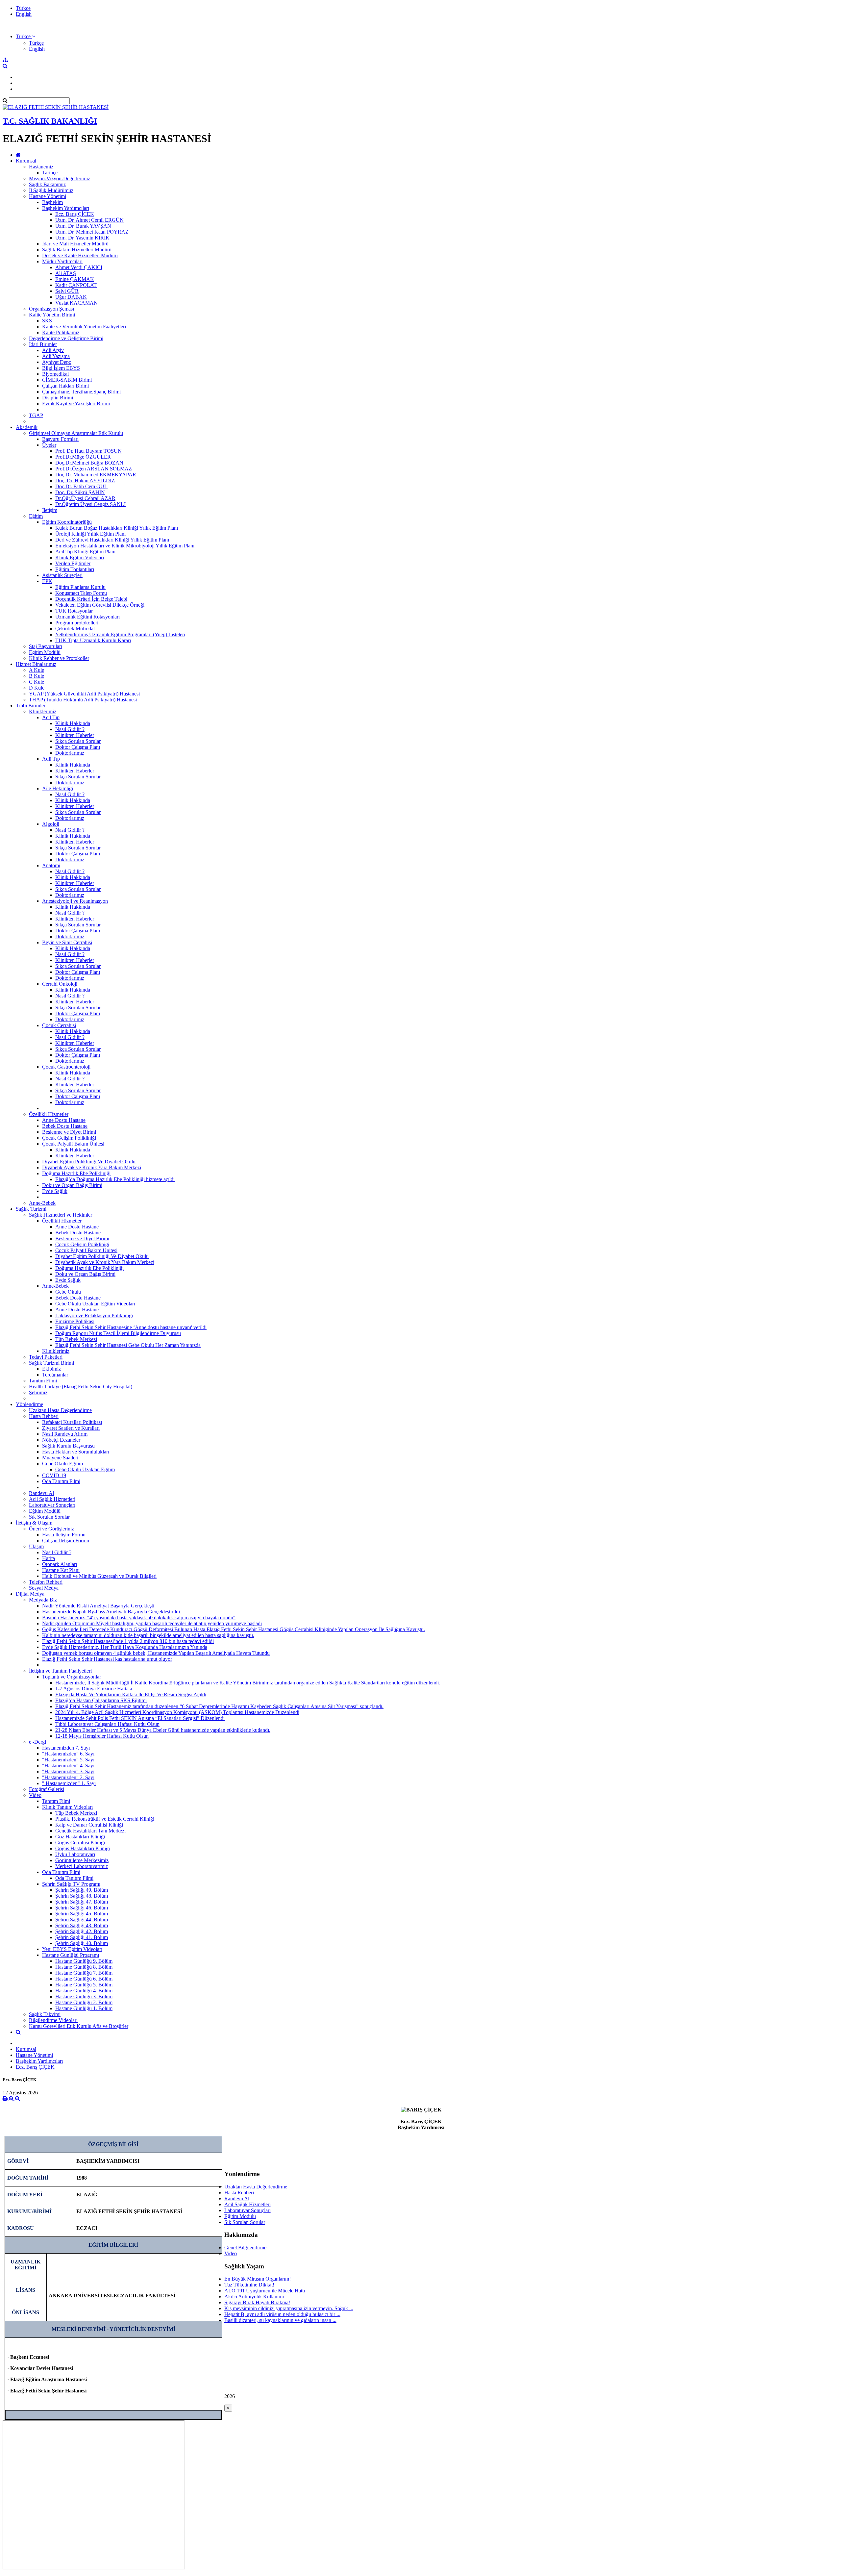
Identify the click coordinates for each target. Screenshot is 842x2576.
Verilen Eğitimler (73, 563)
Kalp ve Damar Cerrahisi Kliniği (89, 1825)
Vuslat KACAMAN (76, 303)
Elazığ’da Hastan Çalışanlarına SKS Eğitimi (101, 1700)
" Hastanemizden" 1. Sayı (69, 1783)
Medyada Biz (43, 1600)
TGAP (36, 415)
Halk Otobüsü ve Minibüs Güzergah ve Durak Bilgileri (99, 1576)
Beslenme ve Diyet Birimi (69, 1132)
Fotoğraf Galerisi (47, 1789)
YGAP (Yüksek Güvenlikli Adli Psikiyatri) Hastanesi (84, 694)
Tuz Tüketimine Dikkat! (249, 2285)
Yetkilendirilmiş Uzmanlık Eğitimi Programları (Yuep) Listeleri (120, 634)
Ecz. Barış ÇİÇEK (75, 214)
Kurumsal (26, 161)
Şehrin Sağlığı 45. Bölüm (82, 1914)
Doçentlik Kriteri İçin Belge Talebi (91, 599)
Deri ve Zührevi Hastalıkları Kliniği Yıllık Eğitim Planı (112, 540)
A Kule (37, 670)
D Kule (37, 688)
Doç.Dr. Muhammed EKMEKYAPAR (96, 475)
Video (35, 1795)
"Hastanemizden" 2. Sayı (68, 1777)
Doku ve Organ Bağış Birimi (72, 1185)
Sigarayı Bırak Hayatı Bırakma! (257, 2302)
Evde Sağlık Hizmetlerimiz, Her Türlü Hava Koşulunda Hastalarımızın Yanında (125, 1647)
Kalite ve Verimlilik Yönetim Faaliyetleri (84, 327)
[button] (25, 36)
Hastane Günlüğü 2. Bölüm (84, 2002)
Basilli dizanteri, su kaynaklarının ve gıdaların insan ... (280, 2320)
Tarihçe (50, 173)
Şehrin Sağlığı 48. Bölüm (82, 1896)
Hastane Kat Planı (61, 1570)
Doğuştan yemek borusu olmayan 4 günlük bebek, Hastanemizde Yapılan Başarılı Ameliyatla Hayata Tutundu (156, 1653)
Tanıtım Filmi (43, 1381)
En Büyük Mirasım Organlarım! (258, 2279)
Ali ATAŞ (66, 273)
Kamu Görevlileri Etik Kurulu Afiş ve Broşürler (79, 2026)
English (24, 14)
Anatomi (51, 865)
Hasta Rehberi (44, 1416)
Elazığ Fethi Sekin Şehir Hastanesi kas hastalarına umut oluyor (107, 1659)
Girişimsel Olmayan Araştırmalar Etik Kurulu (76, 433)
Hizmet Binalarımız (36, 664)
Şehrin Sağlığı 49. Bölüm (82, 1890)
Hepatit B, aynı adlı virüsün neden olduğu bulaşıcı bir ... (282, 2314)
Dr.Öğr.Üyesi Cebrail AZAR (85, 498)
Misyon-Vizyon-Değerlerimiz (60, 178)
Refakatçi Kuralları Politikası (72, 1422)
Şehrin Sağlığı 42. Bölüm (82, 1931)
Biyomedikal (55, 374)
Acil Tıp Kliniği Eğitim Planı (85, 552)
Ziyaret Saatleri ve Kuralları (71, 1428)
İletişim (50, 510)
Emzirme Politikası (75, 1321)
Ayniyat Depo (57, 362)
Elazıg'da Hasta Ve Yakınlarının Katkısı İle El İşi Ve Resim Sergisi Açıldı (131, 1694)
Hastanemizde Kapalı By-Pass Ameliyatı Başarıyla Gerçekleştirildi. (112, 1612)
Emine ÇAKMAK (75, 279)
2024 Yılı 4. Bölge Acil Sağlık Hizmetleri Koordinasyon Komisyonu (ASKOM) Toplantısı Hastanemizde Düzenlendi (177, 1712)
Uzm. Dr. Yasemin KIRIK (82, 238)
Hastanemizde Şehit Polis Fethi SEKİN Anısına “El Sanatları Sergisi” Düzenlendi (140, 1718)
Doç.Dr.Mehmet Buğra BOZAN (89, 463)
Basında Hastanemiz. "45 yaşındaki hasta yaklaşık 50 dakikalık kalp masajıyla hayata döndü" (139, 1617)
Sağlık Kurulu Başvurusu (68, 1446)
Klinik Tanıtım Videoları (67, 1807)
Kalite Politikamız (61, 332)
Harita (49, 1558)
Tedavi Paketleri (46, 1357)
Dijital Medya (30, 1594)
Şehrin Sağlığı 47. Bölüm (82, 1902)
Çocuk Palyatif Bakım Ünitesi (73, 1144)
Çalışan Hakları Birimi (65, 386)
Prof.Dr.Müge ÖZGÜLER (83, 457)
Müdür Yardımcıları (62, 261)
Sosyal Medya (44, 1588)
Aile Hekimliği (58, 788)
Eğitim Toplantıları (75, 569)
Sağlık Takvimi (45, 2014)
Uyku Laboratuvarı (75, 1854)
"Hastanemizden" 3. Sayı (68, 1771)
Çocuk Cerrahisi (59, 1025)
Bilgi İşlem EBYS (61, 368)
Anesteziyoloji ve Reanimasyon (75, 901)
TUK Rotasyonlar (74, 611)
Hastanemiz (41, 167)
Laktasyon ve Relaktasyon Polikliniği (94, 1315)
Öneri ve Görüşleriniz (51, 1529)
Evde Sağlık (55, 1191)
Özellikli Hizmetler (49, 1114)
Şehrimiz (38, 1392)
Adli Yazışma (56, 356)
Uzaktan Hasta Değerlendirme (60, 1410)
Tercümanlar (55, 1375)
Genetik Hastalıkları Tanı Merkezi (90, 1831)
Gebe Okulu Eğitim (62, 1464)
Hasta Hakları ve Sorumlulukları (76, 1452)
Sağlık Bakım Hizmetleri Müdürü (77, 250)
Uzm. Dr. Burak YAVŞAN (83, 226)
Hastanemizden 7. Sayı (66, 1748)
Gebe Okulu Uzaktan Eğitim (85, 1469)
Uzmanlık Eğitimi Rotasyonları (87, 617)
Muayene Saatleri (60, 1458)
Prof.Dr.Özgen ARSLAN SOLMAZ (94, 469)
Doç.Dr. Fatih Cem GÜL (81, 486)
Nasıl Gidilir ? (70, 729)
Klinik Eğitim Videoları (80, 557)
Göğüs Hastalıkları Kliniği (83, 1848)
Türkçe (23, 8)
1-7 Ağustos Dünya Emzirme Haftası (94, 1689)
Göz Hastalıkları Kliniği (80, 1837)
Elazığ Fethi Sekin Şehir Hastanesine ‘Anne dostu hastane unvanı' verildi (131, 1327)
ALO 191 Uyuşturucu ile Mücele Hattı (265, 2291)
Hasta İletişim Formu (64, 1535)
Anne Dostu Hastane (64, 1120)
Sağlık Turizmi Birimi (51, 1363)
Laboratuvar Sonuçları (52, 1505)
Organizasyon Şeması (51, 309)
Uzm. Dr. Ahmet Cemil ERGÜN (89, 220)
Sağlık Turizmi (31, 1209)
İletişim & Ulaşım (34, 1523)
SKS (47, 321)
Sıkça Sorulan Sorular (78, 741)
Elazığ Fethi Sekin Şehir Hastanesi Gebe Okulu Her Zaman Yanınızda (128, 1345)
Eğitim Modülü (45, 652)
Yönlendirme (29, 1404)
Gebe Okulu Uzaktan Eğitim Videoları (95, 1304)
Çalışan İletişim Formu (66, 1541)
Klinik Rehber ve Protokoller (59, 658)
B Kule (37, 676)
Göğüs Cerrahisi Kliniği (80, 1843)
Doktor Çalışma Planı (78, 747)
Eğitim (36, 516)
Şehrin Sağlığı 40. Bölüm (82, 1943)
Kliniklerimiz (43, 711)
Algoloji (51, 824)
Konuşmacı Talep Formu (81, 593)
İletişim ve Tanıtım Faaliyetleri (60, 1671)
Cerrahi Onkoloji (60, 984)
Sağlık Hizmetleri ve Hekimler (61, 1215)
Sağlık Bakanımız (47, 184)
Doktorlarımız (70, 753)
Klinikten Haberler (75, 735)
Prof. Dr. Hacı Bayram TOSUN (88, 451)
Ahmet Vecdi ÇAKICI (79, 267)
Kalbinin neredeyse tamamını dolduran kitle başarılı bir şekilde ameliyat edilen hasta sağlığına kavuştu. (148, 1635)
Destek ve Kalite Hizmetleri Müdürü (80, 255)
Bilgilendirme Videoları (53, 2020)
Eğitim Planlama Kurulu (80, 587)
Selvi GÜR (67, 291)
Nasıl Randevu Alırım (65, 1434)
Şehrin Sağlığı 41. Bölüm (82, 1937)
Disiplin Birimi (58, 398)
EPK (47, 581)
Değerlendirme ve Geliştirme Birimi (66, 338)
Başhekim (52, 202)
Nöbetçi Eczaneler (61, 1440)
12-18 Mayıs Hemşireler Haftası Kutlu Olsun (102, 1736)
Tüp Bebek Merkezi (76, 1339)
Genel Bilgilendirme (245, 2248)
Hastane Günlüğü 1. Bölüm (84, 2008)
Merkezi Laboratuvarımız (82, 1866)
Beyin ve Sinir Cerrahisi (67, 942)
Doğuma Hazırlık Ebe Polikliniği (76, 1173)
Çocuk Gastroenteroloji (66, 1067)
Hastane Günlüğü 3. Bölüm (84, 1996)
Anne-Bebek (42, 1203)
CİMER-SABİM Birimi (67, 380)
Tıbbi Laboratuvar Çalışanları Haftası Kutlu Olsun (107, 1724)
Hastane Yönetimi (48, 196)
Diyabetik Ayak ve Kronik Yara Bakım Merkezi (92, 1167)
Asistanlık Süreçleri (62, 575)
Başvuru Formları (60, 439)
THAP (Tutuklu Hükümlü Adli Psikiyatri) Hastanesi (83, 700)
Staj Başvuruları (46, 646)
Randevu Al (41, 1493)
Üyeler (49, 445)
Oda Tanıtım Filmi (61, 1481)
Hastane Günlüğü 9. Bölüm (84, 1961)
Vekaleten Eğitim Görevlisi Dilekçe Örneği (100, 605)
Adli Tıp (51, 759)
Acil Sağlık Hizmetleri (52, 1499)
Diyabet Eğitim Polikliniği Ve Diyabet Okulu (89, 1162)
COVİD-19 (54, 1475)
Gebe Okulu (68, 1292)
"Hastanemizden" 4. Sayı (68, 1766)
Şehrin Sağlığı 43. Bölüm (82, 1925)
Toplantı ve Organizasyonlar (72, 1677)
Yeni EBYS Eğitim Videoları (72, 1949)
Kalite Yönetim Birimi (52, 315)
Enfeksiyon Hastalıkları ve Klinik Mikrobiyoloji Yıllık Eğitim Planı (125, 546)
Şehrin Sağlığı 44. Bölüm (82, 1919)
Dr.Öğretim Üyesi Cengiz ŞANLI (90, 504)
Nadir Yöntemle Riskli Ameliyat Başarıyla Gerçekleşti (98, 1606)
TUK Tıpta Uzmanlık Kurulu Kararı (93, 640)
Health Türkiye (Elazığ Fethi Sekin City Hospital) (81, 1387)
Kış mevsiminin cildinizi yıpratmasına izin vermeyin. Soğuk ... (289, 2308)
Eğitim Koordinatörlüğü (67, 522)
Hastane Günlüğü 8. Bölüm (84, 1967)
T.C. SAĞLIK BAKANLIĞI (50, 121)
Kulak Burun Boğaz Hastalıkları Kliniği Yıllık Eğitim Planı (117, 528)
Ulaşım (36, 1546)
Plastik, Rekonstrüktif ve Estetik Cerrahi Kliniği (105, 1819)
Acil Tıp (51, 717)
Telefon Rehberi (46, 1582)
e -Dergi (37, 1742)
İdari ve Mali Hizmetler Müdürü (75, 244)
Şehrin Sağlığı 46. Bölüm (82, 1908)
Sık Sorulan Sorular (49, 1517)
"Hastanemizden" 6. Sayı (68, 1754)
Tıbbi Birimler (31, 706)
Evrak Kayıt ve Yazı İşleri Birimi (76, 404)
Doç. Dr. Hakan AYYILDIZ (85, 480)
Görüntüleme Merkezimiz (82, 1860)
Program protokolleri (77, 623)
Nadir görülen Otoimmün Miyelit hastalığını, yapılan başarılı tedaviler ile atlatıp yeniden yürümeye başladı (152, 1623)
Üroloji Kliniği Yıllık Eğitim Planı (90, 534)
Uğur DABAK (71, 297)
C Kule (37, 682)
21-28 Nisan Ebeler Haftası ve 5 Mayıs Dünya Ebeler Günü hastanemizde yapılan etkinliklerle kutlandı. (163, 1730)
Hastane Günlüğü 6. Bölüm (84, 1979)
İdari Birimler (43, 344)
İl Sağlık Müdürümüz (51, 190)
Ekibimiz (51, 1369)
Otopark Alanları (60, 1564)
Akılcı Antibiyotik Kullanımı (254, 2297)
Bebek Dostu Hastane (65, 1126)
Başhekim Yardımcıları (66, 208)
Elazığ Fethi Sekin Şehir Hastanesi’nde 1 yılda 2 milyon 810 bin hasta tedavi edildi (128, 1641)
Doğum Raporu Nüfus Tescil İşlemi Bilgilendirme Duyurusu (118, 1333)
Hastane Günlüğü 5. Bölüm (84, 1985)
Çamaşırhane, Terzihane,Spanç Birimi (81, 392)
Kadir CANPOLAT (76, 285)
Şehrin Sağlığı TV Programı (71, 1884)
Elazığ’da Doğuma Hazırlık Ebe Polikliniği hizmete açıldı (115, 1179)
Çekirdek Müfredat (75, 629)
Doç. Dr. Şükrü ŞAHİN (80, 492)
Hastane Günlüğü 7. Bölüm (84, 1973)
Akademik (27, 427)
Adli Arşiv (53, 350)
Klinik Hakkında (73, 723)
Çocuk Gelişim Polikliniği (69, 1138)
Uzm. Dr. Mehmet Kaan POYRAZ (92, 232)
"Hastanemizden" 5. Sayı (68, 1760)
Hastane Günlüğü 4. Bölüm (84, 1991)
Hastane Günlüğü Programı (71, 1955)
